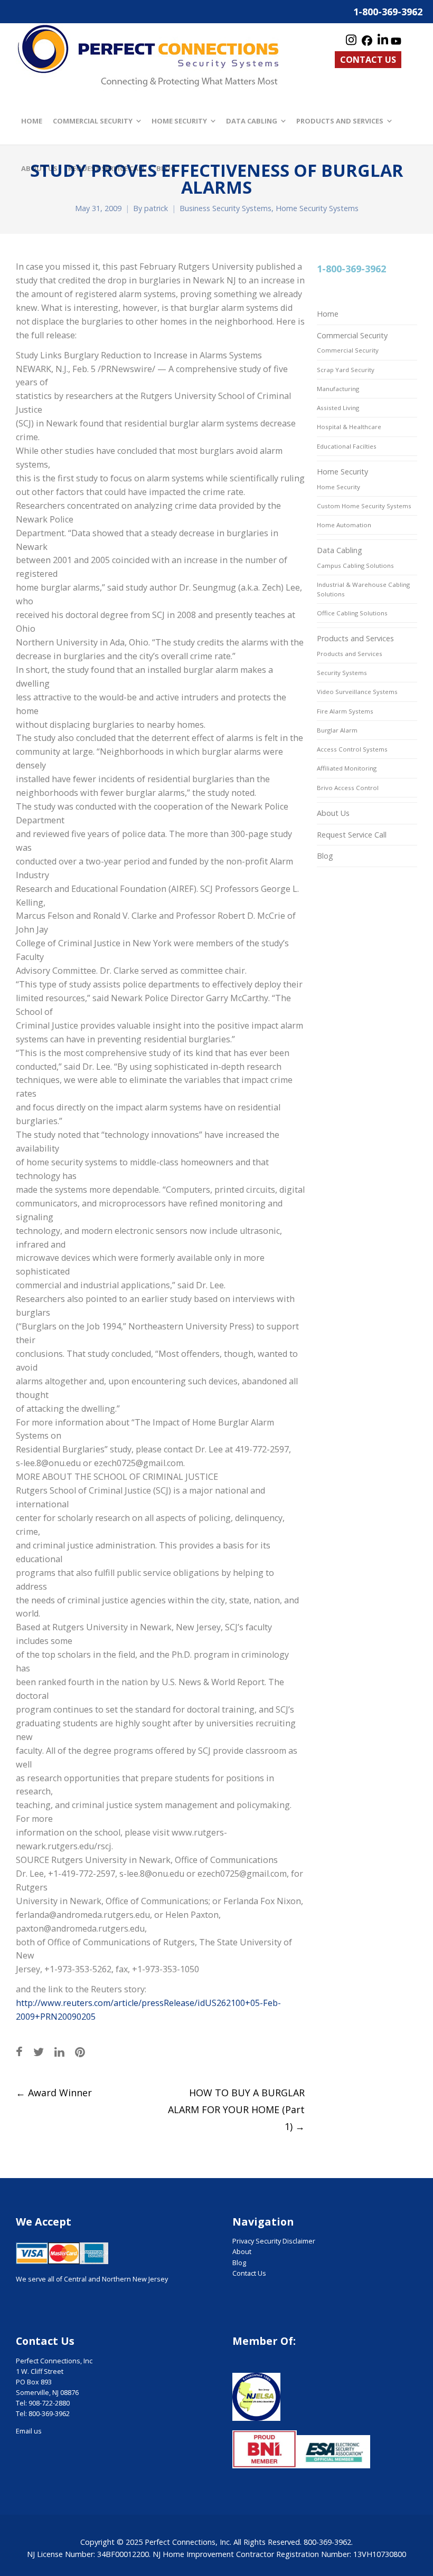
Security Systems (342, 673)
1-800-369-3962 (388, 12)
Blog (325, 856)
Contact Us (368, 60)
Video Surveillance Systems (357, 692)
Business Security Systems (225, 208)
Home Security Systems (317, 208)
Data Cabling (340, 550)
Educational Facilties (347, 446)
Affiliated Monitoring (347, 768)
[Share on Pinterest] (80, 2052)
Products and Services (355, 638)
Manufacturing (338, 389)
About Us (333, 813)
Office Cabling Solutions (352, 613)
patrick (156, 208)
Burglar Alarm (337, 730)
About (242, 2252)
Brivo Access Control (348, 788)
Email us (29, 2431)
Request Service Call (352, 835)
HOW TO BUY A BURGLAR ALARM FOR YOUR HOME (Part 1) (236, 2109)
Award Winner (54, 2093)
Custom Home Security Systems (364, 506)
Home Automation (344, 525)
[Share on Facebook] (19, 2052)
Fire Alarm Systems (345, 711)
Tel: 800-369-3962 (43, 2414)
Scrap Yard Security (346, 370)
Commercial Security (352, 335)
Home (328, 314)
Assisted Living (338, 408)
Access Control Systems (352, 749)
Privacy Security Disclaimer (274, 2241)
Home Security (342, 472)
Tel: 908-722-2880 (43, 2403)
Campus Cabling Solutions (355, 565)
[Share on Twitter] (39, 2052)
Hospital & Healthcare (349, 427)
